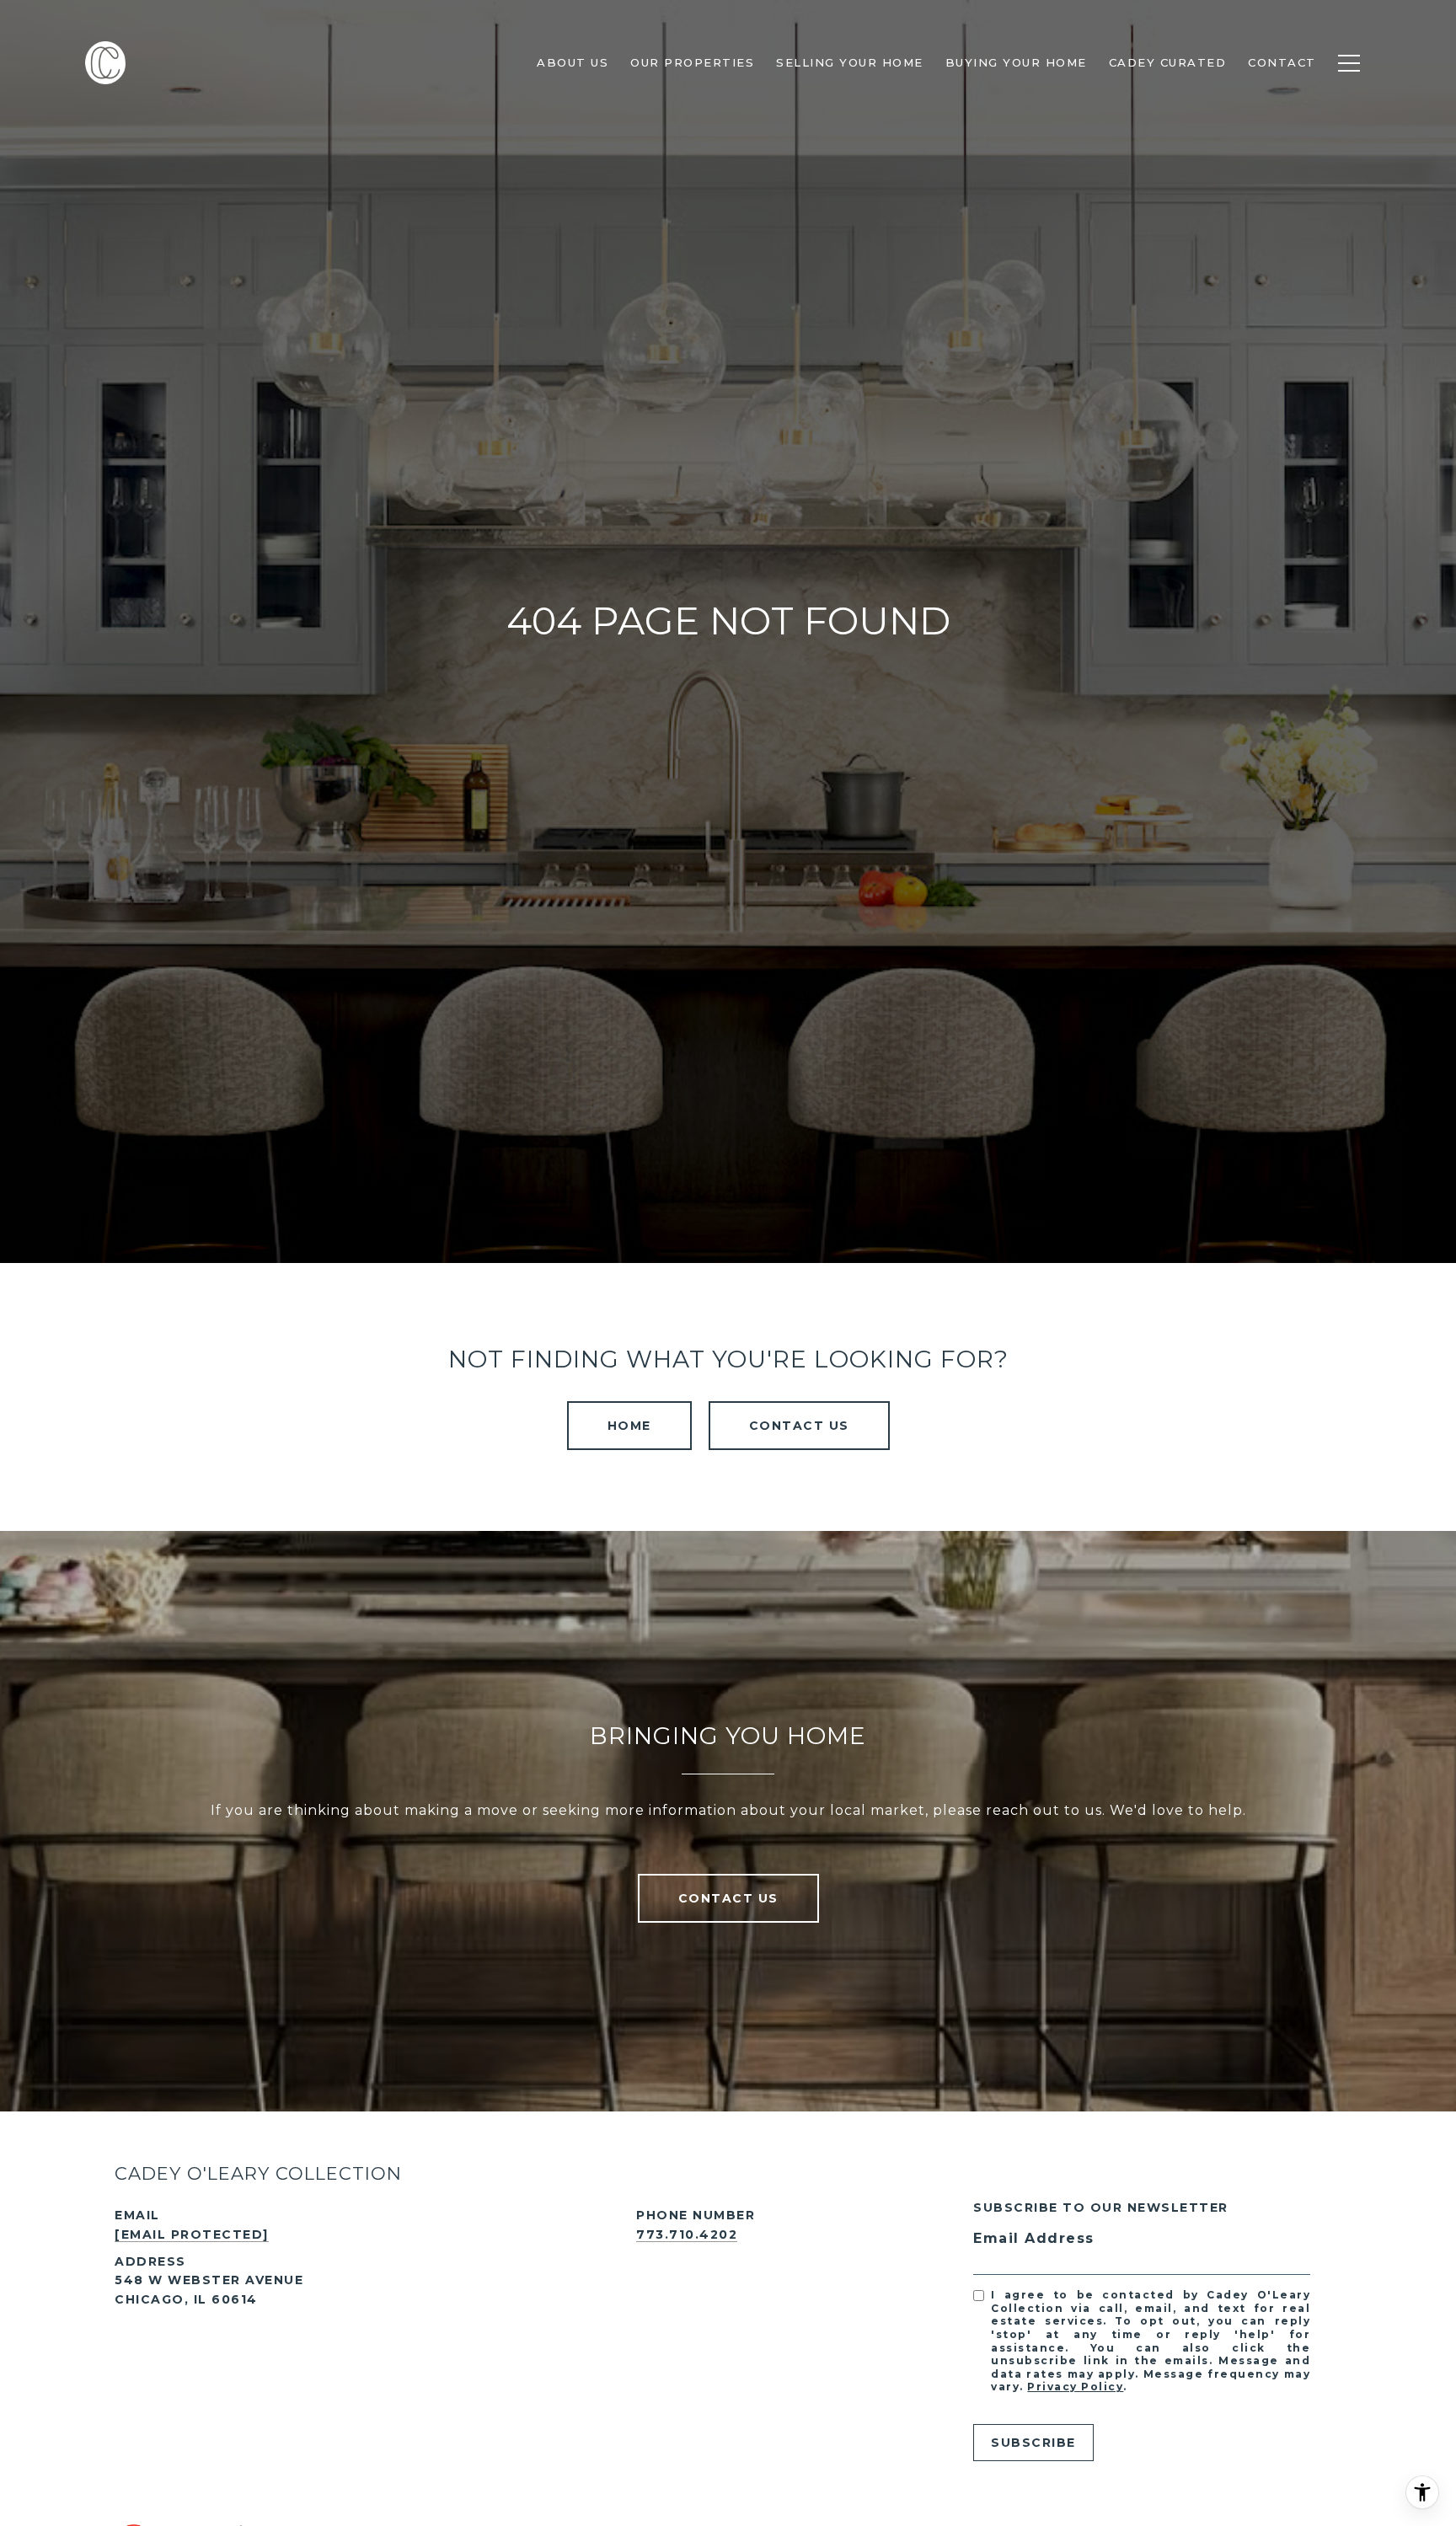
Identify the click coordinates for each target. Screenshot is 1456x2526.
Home (629, 1426)
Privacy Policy (1075, 2387)
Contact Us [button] (799, 1426)
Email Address (1034, 2238)
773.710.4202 (687, 2234)
